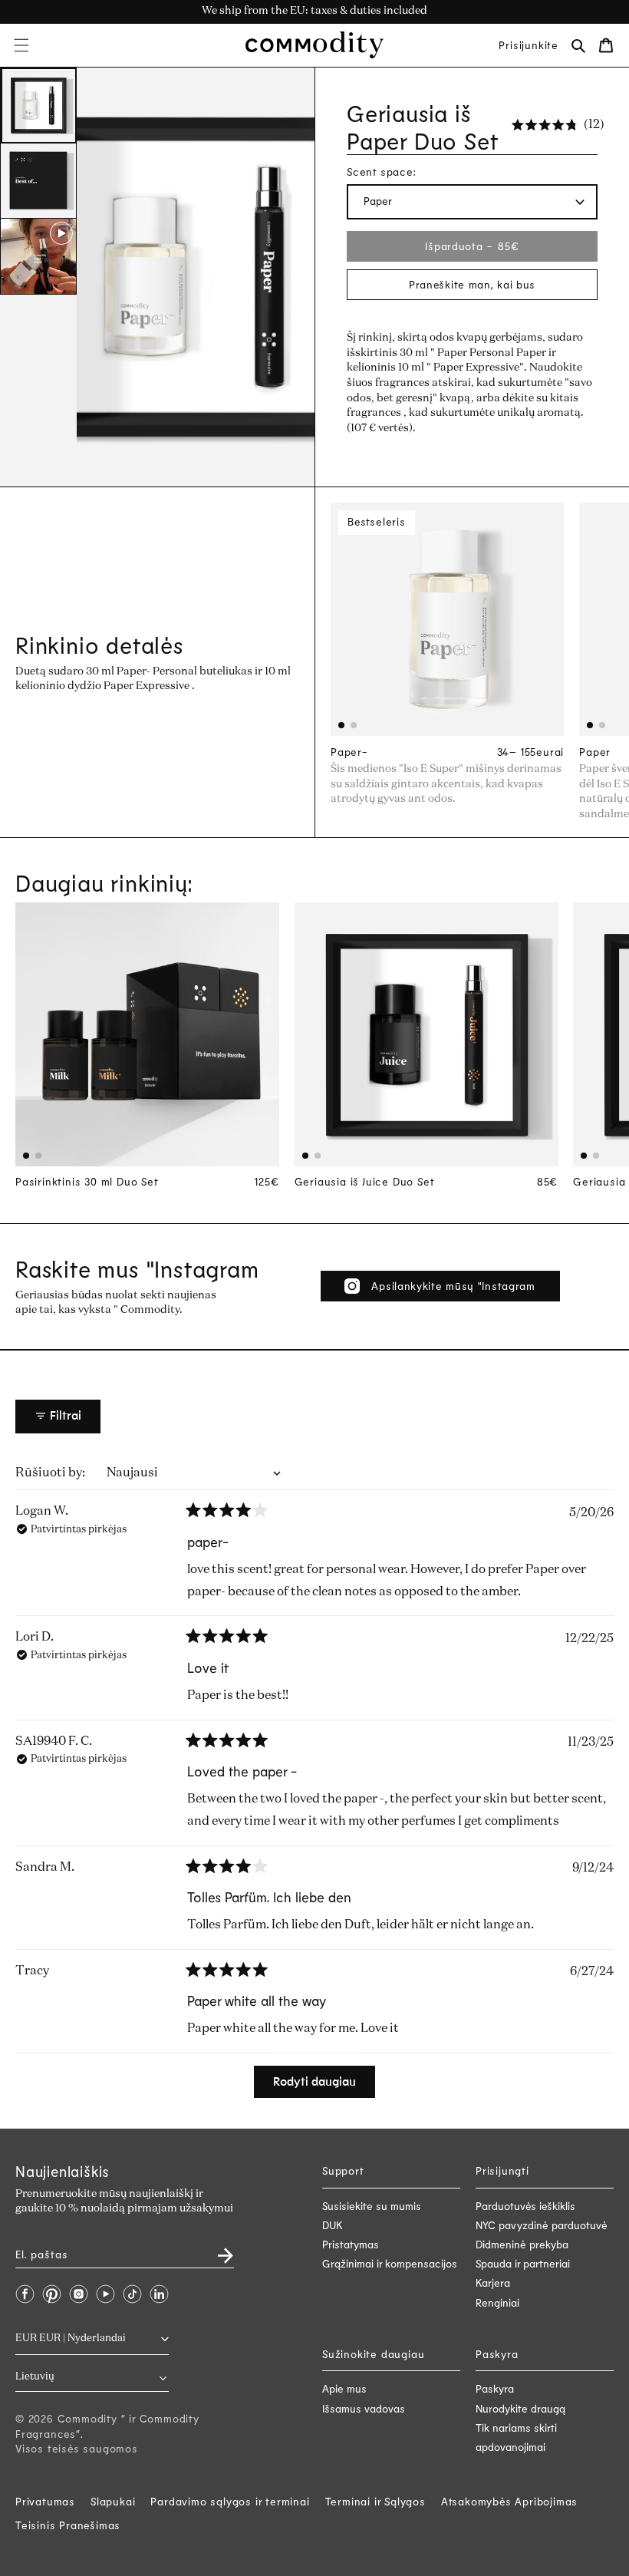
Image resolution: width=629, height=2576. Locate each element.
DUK (333, 2225)
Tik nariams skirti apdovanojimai (516, 2437)
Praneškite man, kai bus (472, 284)
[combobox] (92, 2377)
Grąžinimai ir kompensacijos (390, 2263)
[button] (21, 45)
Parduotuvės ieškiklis (525, 2206)
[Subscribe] (216, 2250)
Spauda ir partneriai (523, 2263)
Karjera (493, 2282)
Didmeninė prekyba (522, 2244)
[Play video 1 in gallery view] (38, 256)
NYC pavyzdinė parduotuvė (542, 2225)
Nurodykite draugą (520, 2408)
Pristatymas (351, 2244)
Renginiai (497, 2302)
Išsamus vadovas (364, 2408)
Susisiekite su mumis (372, 2206)
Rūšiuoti (42, 1473)
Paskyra (495, 2388)
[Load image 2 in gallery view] (38, 181)
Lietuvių (35, 2377)
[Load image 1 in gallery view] (38, 106)
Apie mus (344, 2388)
